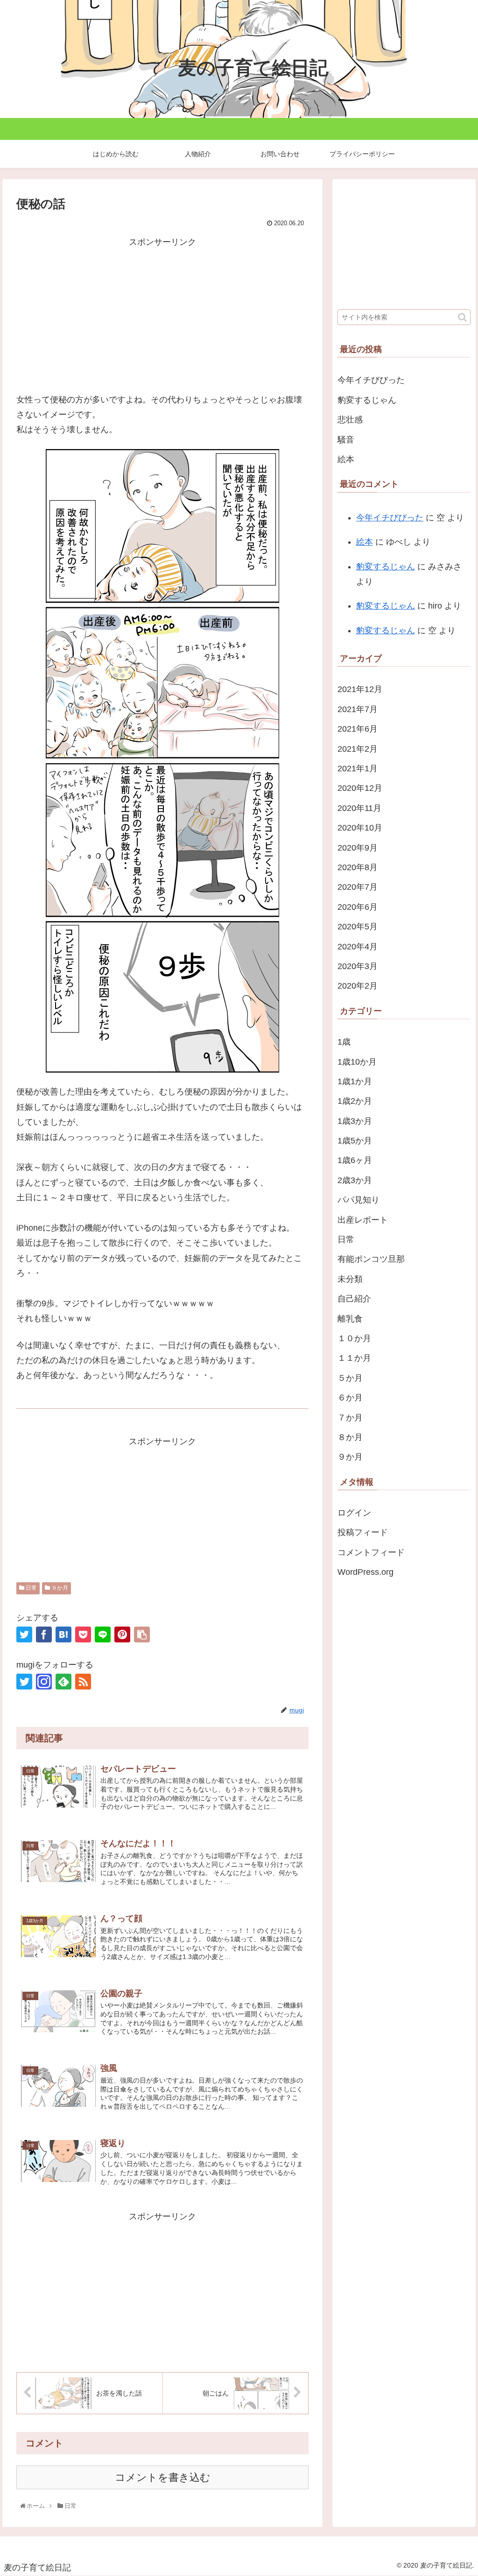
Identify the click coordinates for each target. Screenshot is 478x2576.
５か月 (350, 1378)
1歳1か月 (355, 1081)
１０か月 (354, 1338)
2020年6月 (358, 907)
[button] (462, 317)
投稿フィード (363, 1532)
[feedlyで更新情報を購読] (63, 1682)
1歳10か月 (357, 1062)
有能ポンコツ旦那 (371, 1259)
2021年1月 (358, 769)
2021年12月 (360, 689)
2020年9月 (358, 848)
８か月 (350, 1437)
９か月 (59, 1588)
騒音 (346, 440)
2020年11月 (359, 808)
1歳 (344, 1042)
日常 (31, 1588)
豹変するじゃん (367, 400)
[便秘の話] (63, 1634)
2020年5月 (358, 927)
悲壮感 (350, 420)
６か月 (350, 1398)
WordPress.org (366, 1572)
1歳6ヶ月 (355, 1160)
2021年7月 (358, 709)
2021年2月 (358, 749)
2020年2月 (358, 986)
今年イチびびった (371, 380)
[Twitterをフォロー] (24, 1682)
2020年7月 (358, 887)
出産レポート (363, 1220)
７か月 (350, 1418)
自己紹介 (354, 1299)
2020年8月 (358, 867)
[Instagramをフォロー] (44, 1682)
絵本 (346, 459)
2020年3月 (358, 966)
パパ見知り (358, 1200)
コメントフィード (371, 1552)
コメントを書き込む (163, 2477)
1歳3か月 (355, 1121)
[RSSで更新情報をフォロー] (83, 1682)
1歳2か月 (355, 1101)
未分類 (350, 1279)
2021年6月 (358, 729)
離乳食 (350, 1319)
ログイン (354, 1513)
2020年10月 (360, 828)
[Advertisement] (162, 315)
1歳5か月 (355, 1141)
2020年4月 (358, 947)
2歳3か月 (355, 1180)
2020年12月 (360, 788)
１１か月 (354, 1358)
